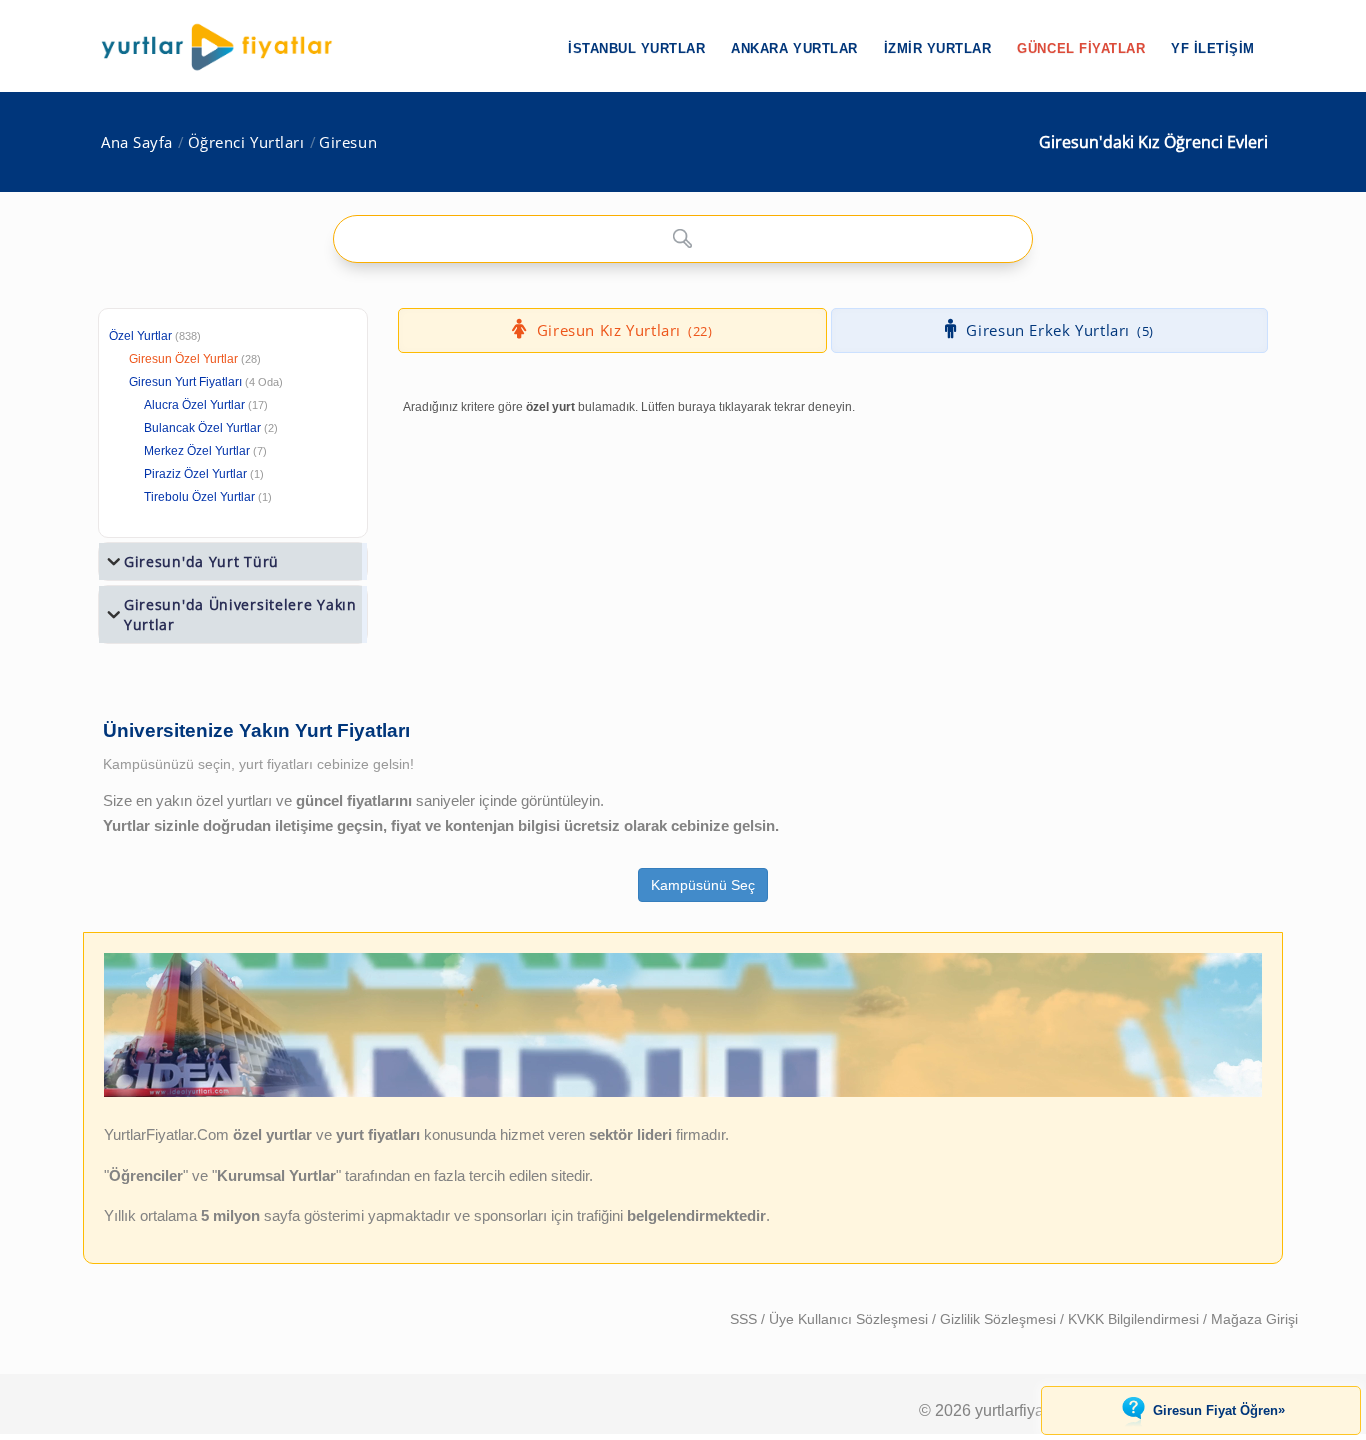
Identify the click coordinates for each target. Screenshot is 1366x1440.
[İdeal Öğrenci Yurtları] (683, 1092)
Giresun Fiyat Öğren (1219, 1410)
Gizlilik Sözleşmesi (1000, 1319)
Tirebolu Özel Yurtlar (199, 497)
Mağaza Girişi (1254, 1319)
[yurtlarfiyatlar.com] (227, 47)
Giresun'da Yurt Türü (201, 561)
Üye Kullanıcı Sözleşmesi (850, 1319)
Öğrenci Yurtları (246, 142)
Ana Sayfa (137, 142)
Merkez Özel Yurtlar (197, 451)
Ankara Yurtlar (794, 48)
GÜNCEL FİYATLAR (1081, 48)
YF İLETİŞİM (1213, 48)
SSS (745, 1319)
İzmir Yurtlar (938, 48)
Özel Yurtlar (140, 336)
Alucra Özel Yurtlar (194, 405)
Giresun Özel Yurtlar (183, 359)
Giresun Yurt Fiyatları (206, 382)
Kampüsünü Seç (703, 885)
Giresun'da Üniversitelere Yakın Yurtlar (240, 614)
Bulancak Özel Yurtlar (202, 428)
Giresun (348, 142)
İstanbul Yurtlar (636, 48)
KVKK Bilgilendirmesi (1135, 1319)
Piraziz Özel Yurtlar (195, 474)
